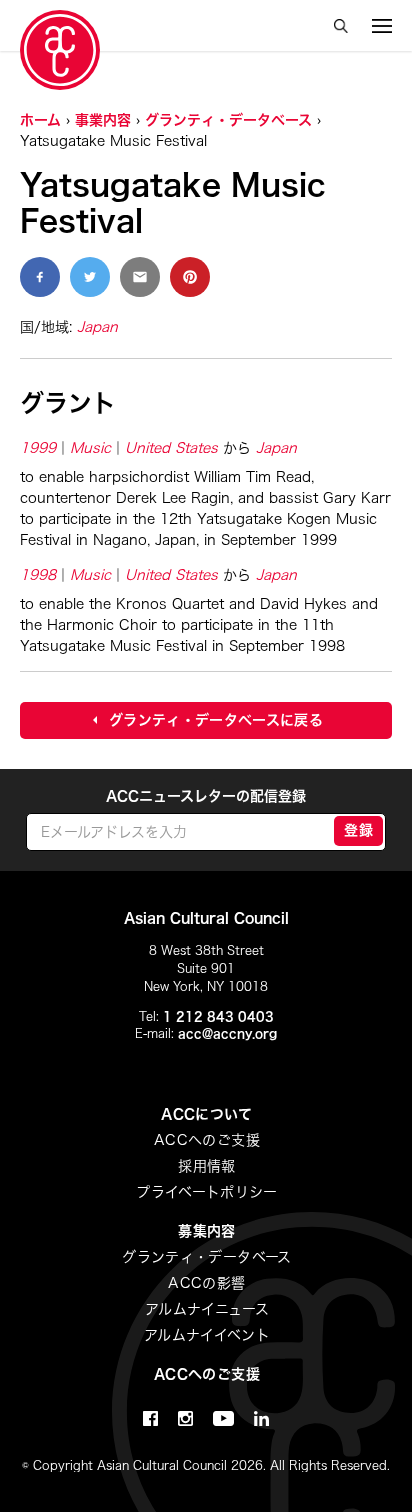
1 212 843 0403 (218, 1016)
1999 (38, 448)
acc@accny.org (227, 1033)
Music (90, 448)
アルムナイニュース (207, 1309)
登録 (358, 830)
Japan (97, 327)
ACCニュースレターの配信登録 (206, 796)
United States (171, 448)
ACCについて (206, 1114)
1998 (38, 575)
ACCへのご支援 (207, 1140)
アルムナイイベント (207, 1335)
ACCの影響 (206, 1283)
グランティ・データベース (228, 120)
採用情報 (206, 1166)
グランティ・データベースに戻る (216, 720)
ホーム (40, 120)
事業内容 (103, 120)
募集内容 (206, 1231)
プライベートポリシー (207, 1192)
